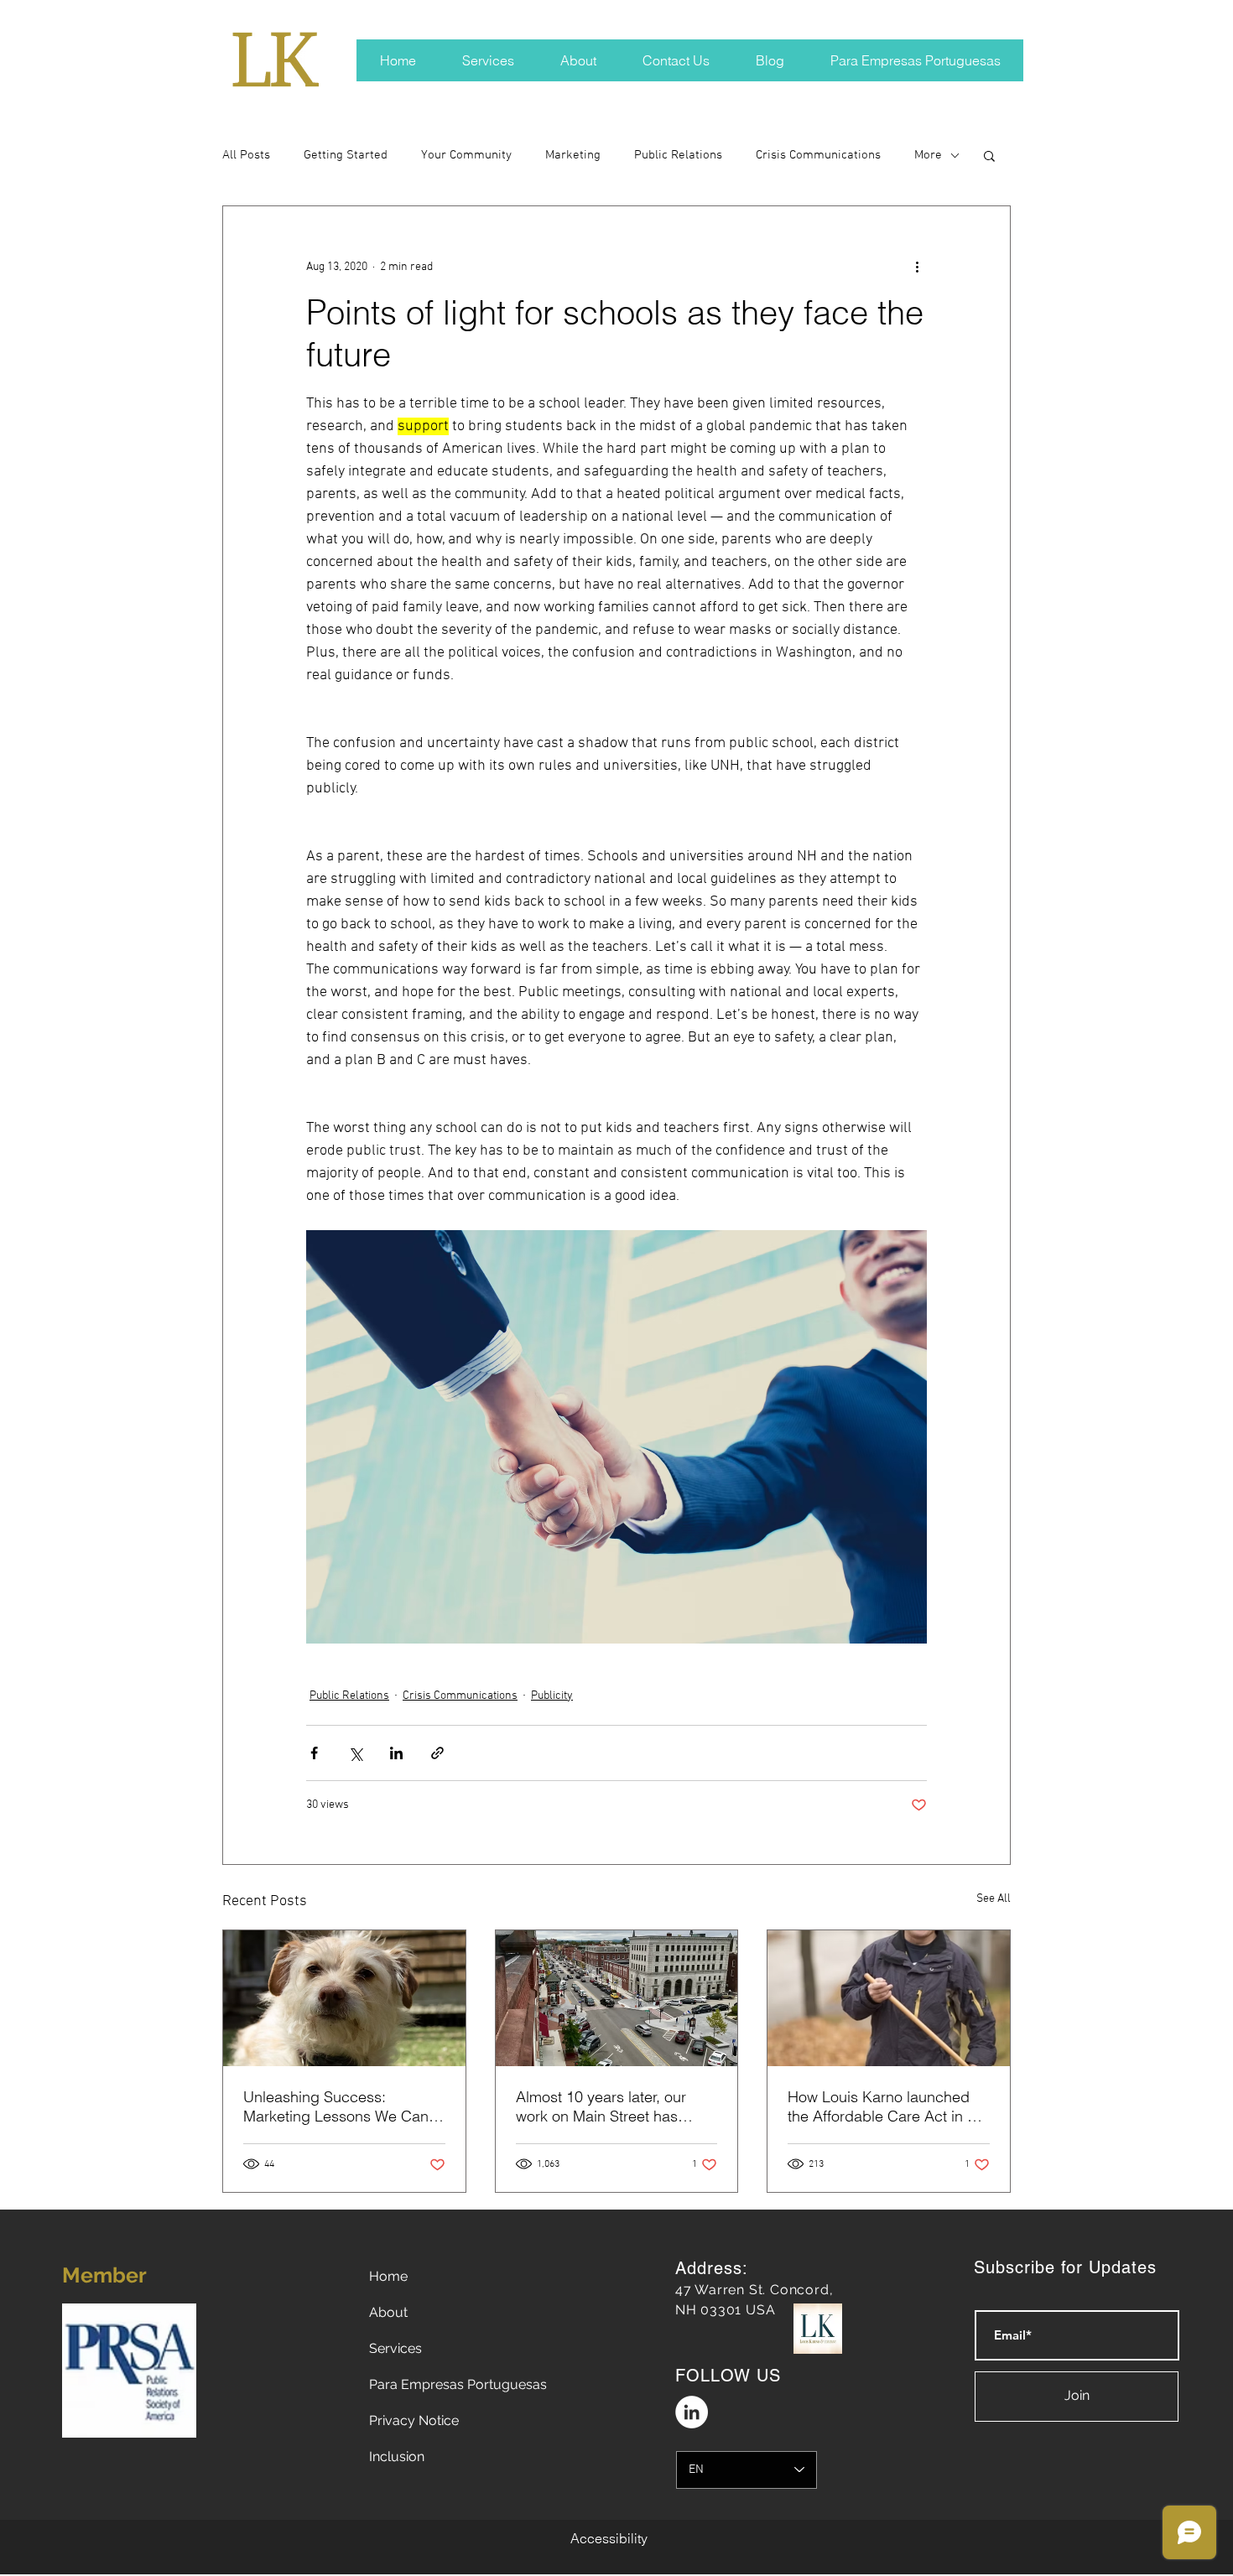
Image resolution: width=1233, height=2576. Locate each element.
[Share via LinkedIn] (396, 1753)
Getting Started (346, 155)
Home (388, 2276)
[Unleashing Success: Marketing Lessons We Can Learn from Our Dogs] (344, 1998)
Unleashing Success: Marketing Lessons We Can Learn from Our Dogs (336, 2106)
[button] (989, 155)
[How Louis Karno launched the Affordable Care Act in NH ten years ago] (889, 1998)
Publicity (552, 1696)
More (928, 155)
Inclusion (397, 2457)
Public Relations (678, 155)
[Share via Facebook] (314, 1753)
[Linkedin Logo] (692, 2412)
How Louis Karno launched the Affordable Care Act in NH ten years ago (888, 2106)
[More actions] (917, 267)
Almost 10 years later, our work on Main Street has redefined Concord (601, 2106)
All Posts (246, 155)
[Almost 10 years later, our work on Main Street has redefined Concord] (617, 1998)
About (388, 2312)
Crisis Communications (818, 155)
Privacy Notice (414, 2420)
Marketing (573, 155)
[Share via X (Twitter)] (355, 1753)
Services (395, 2348)
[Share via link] (437, 1753)
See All (994, 1899)
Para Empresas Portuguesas (458, 2384)
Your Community (466, 155)
